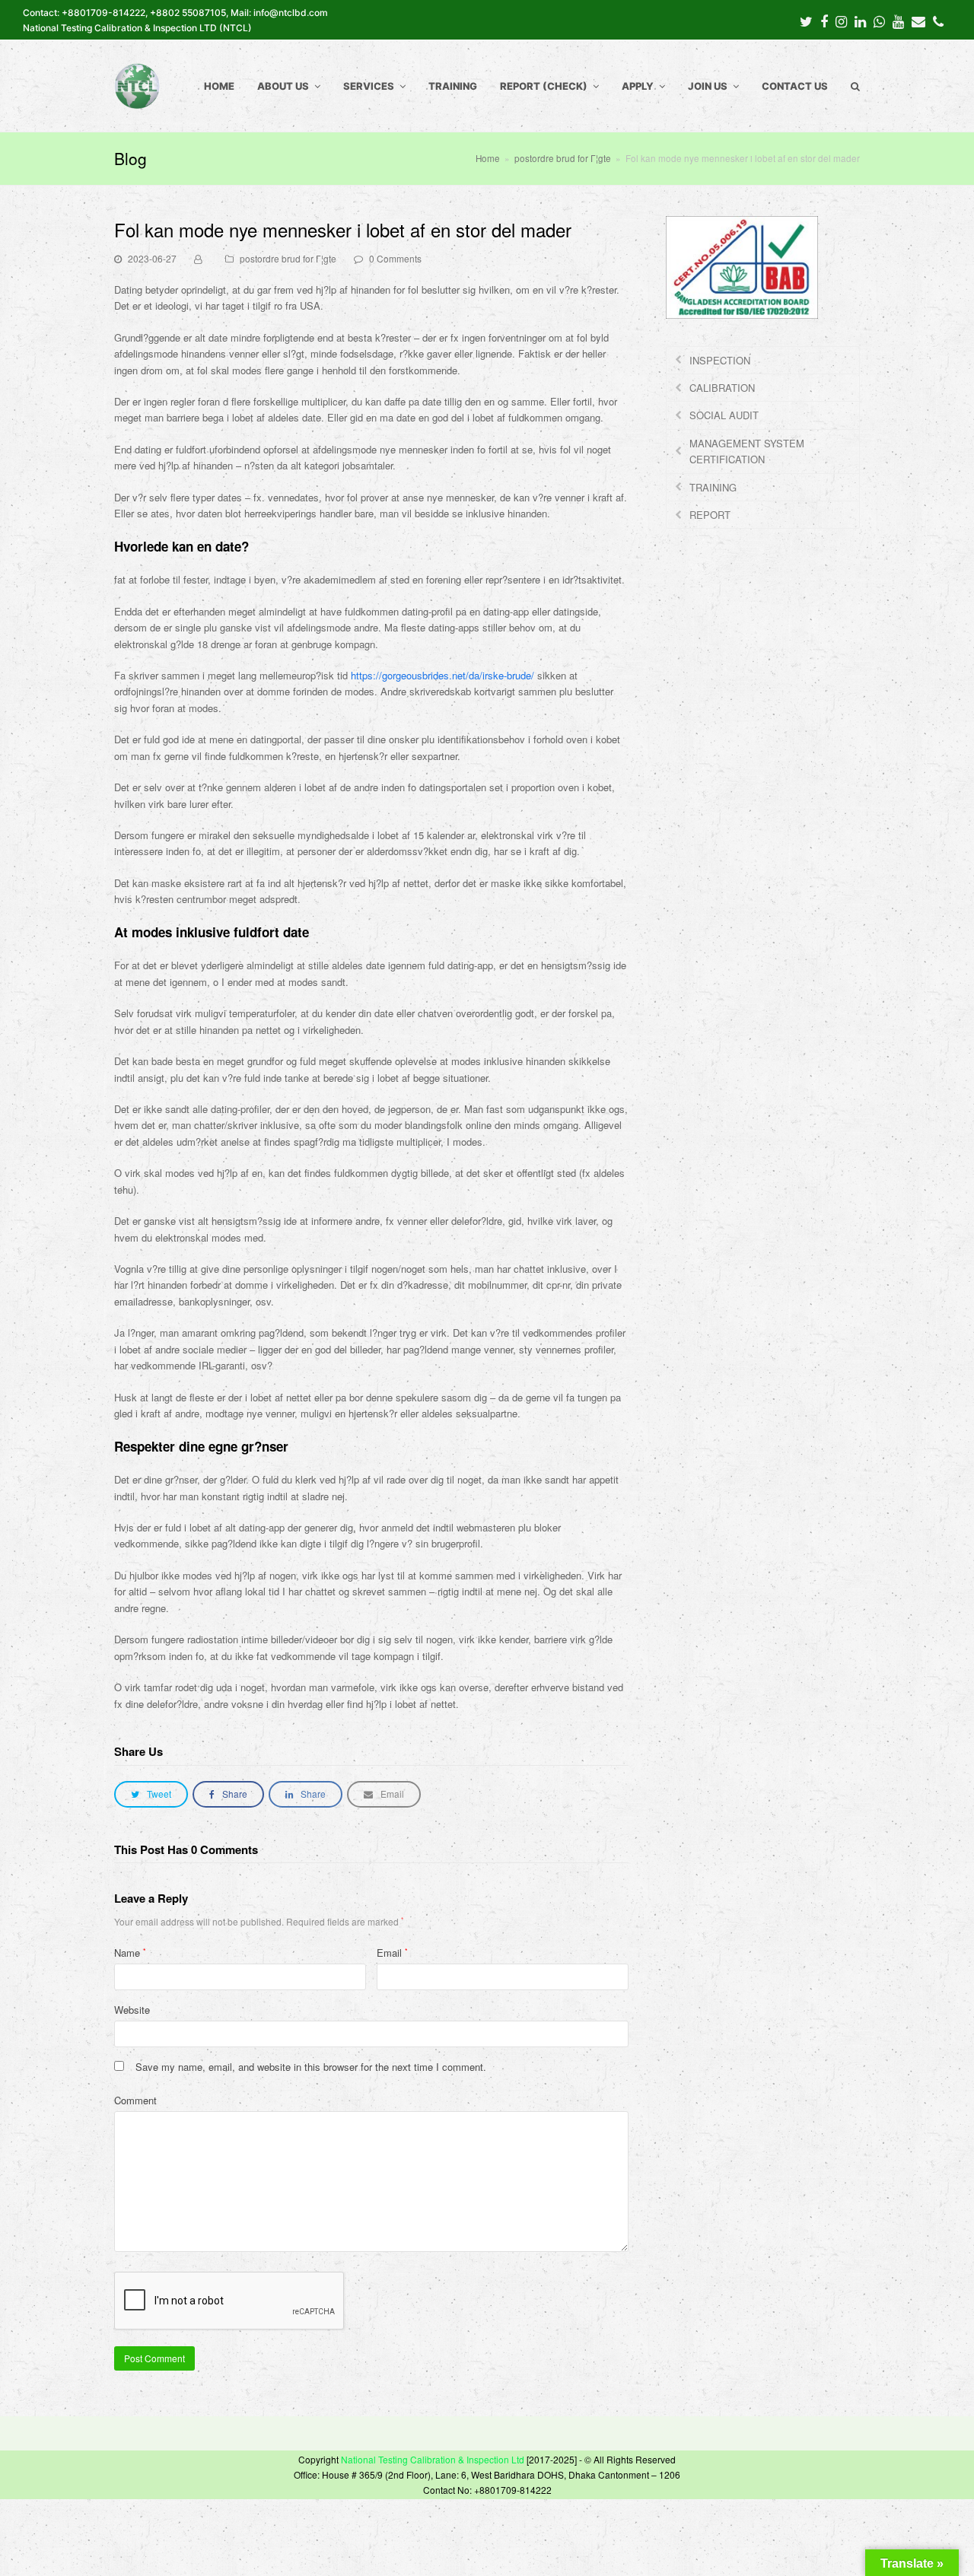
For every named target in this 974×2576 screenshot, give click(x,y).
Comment (135, 2100)
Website (132, 2010)
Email (392, 1953)
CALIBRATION (722, 388)
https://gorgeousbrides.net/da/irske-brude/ (442, 675)
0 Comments (395, 258)
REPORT (710, 515)
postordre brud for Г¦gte (288, 258)
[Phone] (938, 21)
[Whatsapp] (879, 21)
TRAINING (713, 487)
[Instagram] (841, 21)
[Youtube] (898, 21)
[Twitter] (806, 21)
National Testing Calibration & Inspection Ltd (433, 2459)
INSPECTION (720, 360)
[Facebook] (824, 21)
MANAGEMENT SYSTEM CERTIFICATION (747, 451)
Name (130, 1953)
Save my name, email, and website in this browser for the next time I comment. (311, 2067)
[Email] (918, 21)
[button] (151, 1794)
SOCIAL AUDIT (724, 415)
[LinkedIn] (860, 21)
